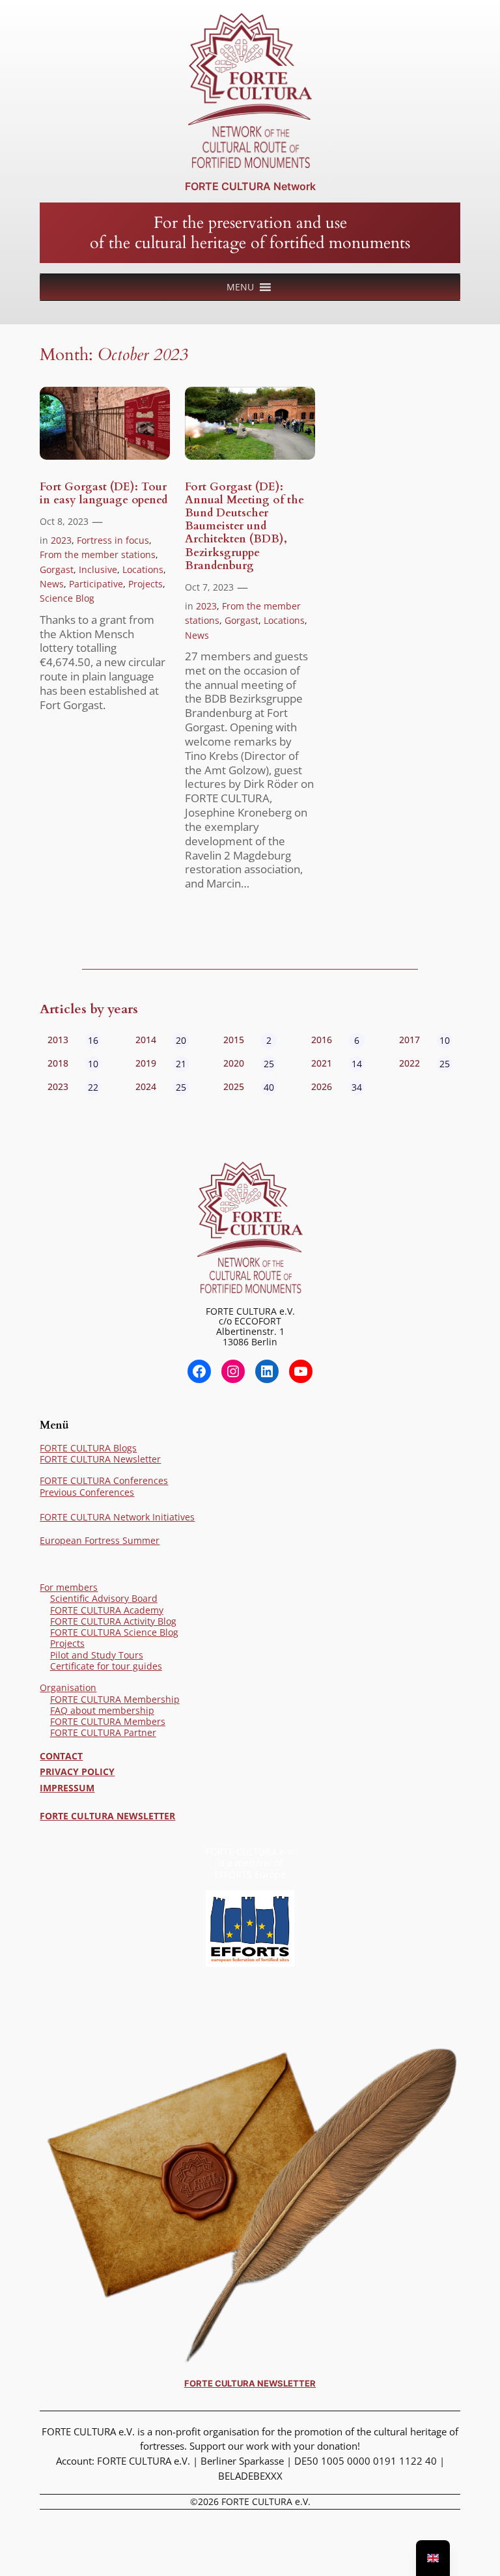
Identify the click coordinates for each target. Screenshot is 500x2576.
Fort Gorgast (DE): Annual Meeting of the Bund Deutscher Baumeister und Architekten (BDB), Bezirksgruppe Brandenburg (244, 526)
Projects (146, 584)
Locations (143, 569)
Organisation (68, 1687)
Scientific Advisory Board (104, 1598)
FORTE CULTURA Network (250, 186)
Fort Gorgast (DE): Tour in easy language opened (104, 494)
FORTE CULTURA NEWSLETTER (107, 1816)
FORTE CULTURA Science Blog (114, 1632)
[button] (240, 287)
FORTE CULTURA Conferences (104, 1480)
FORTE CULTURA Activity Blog (113, 1621)
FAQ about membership (102, 1710)
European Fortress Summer (100, 1540)
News (52, 584)
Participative (96, 584)
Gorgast (57, 569)
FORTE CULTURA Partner (103, 1732)
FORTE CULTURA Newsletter (100, 1459)
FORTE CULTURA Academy (107, 1610)
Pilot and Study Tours (97, 1655)
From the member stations (98, 554)
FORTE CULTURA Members (108, 1721)
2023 (61, 540)
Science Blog (67, 598)
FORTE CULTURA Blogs (88, 1448)
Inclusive (98, 569)
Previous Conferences (87, 1492)
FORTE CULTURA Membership (115, 1699)
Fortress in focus (113, 540)
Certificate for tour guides (106, 1666)
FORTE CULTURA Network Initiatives (117, 1517)
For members (69, 1587)
